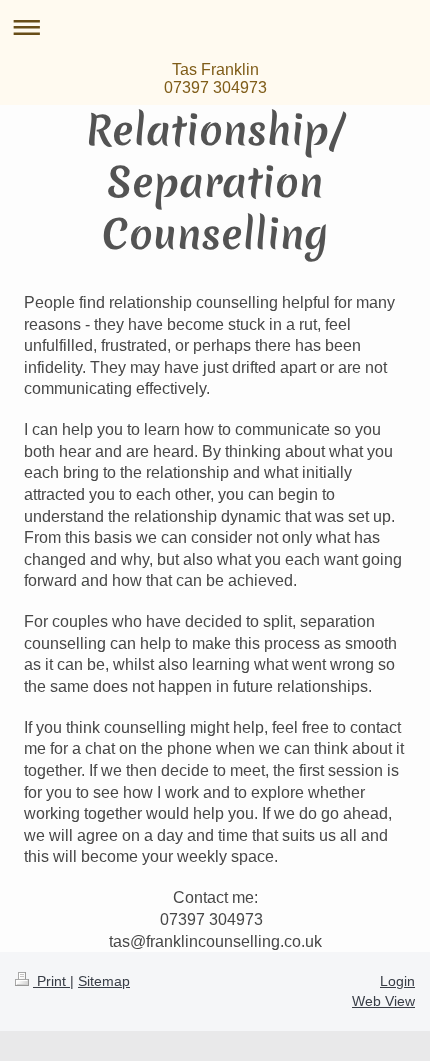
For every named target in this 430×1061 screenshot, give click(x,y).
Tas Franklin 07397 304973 (215, 78)
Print (51, 981)
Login (397, 981)
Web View (383, 1001)
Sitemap (104, 981)
